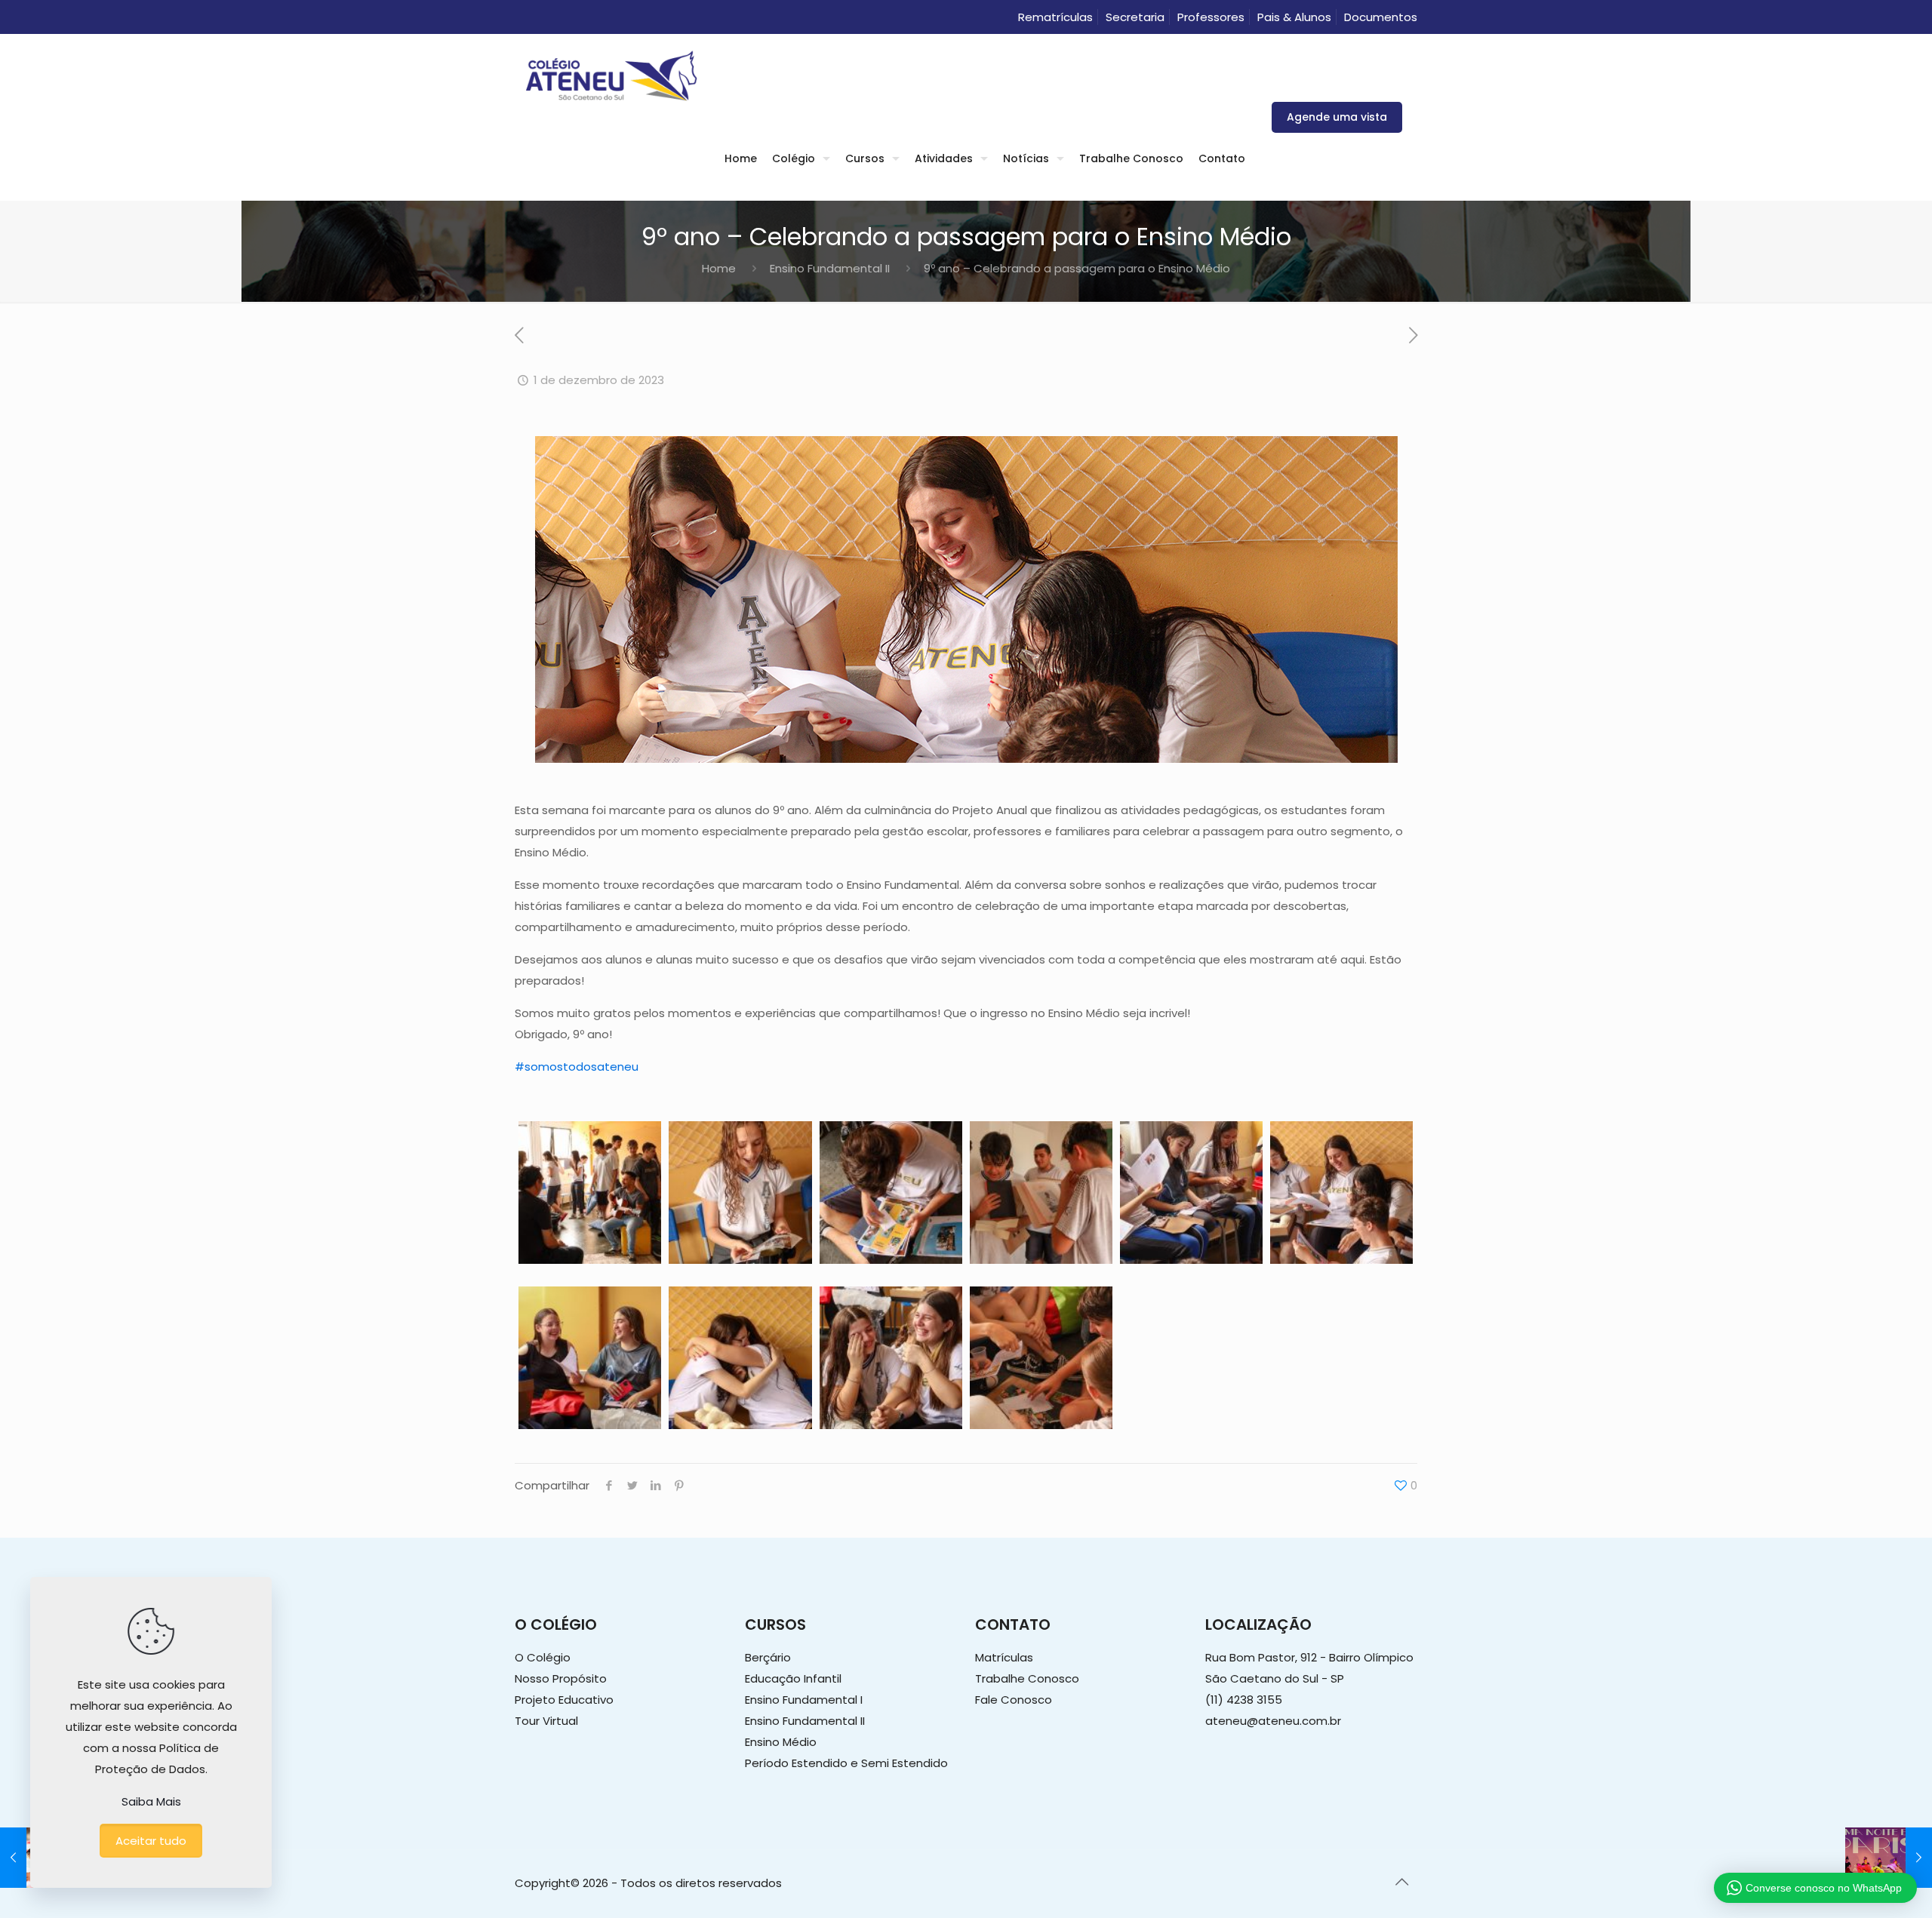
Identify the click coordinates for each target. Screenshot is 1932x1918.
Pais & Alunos (1294, 17)
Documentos (1381, 17)
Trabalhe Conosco (1027, 1678)
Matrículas (1004, 1657)
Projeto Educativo (564, 1700)
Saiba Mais (151, 1801)
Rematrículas (1055, 17)
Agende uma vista (1337, 117)
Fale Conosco (1014, 1700)
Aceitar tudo (151, 1841)
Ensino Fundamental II (830, 268)
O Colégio (543, 1657)
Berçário (768, 1657)
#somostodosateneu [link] (577, 1067)
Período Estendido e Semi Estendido (846, 1763)
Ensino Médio (781, 1742)
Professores (1211, 17)
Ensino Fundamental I (804, 1700)
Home (719, 268)
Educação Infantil (793, 1678)
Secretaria (1135, 17)
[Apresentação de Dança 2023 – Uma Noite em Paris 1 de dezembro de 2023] (1889, 1858)
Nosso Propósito (561, 1678)
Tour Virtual (546, 1721)
